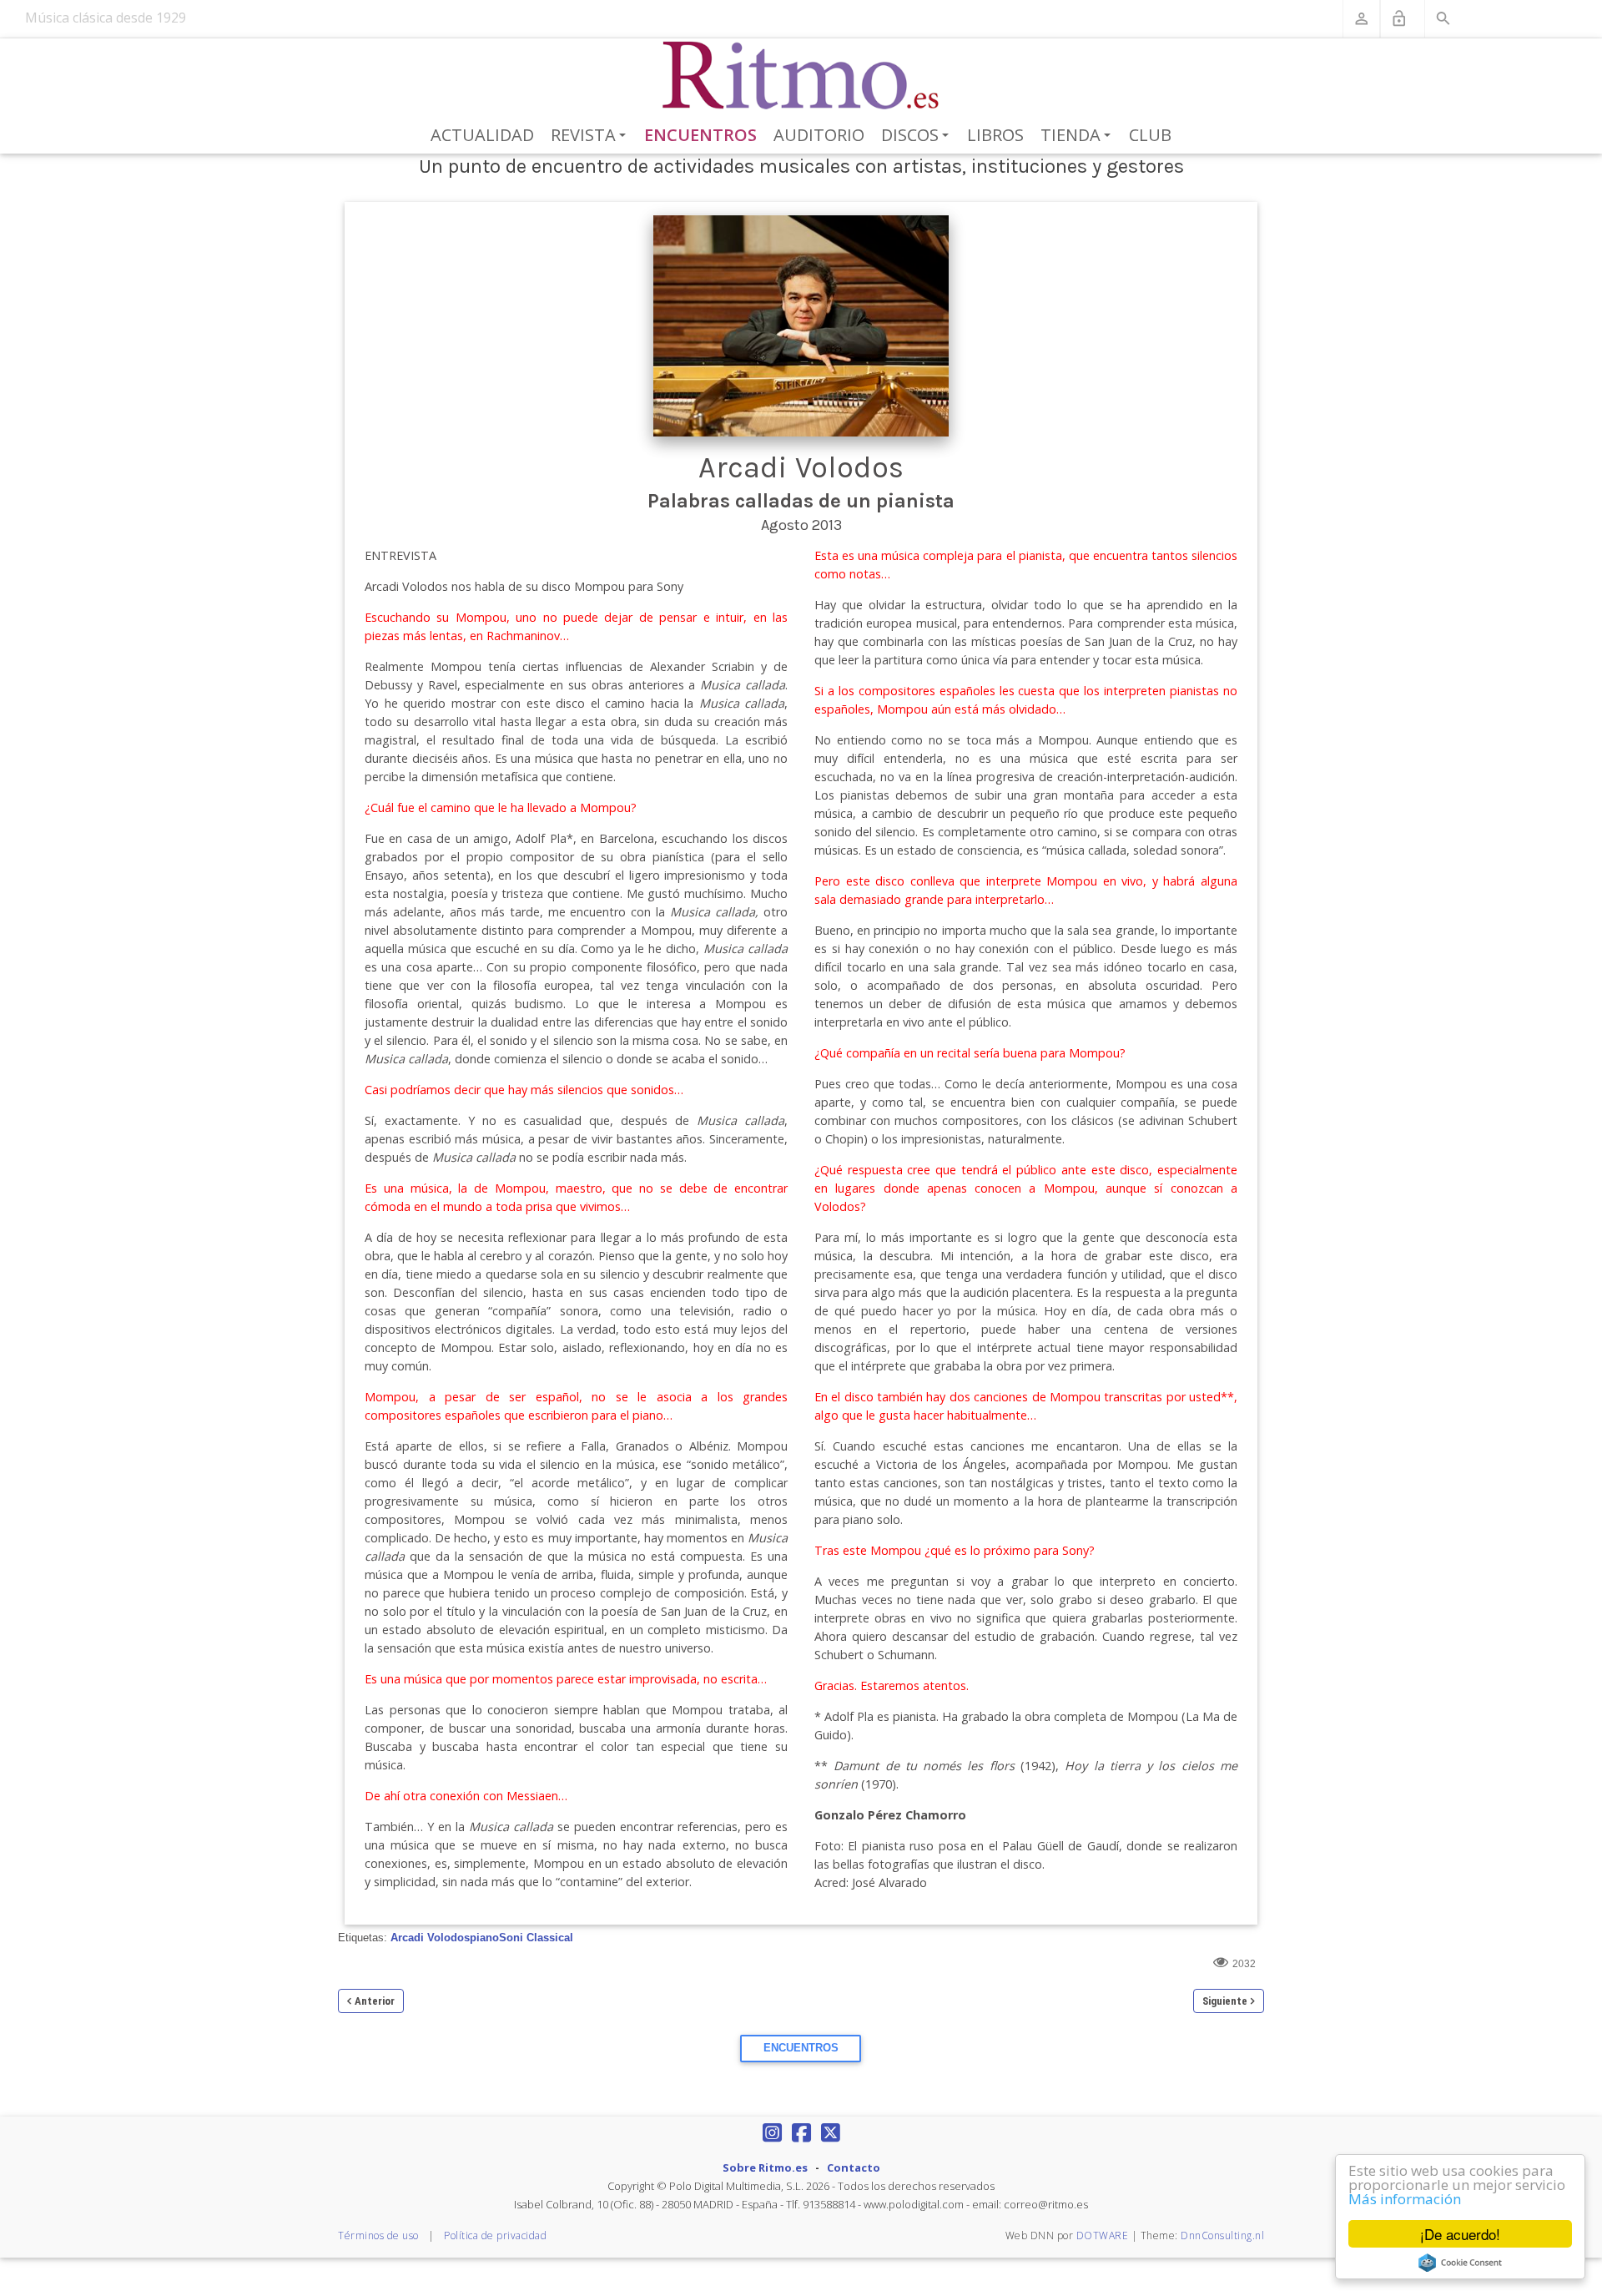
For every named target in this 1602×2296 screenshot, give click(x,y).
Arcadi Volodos (430, 1938)
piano (484, 1938)
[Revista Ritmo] (801, 76)
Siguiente (1225, 2001)
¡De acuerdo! (1460, 2234)
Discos (918, 136)
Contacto (854, 2167)
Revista (591, 136)
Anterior (375, 2001)
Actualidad (482, 135)
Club (1150, 135)
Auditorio (819, 135)
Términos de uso (378, 2235)
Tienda (1078, 136)
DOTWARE (1103, 2235)
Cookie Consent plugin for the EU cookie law (1460, 2263)
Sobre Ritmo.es (765, 2167)
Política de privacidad (495, 2235)
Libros (995, 135)
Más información (1405, 2199)
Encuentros (700, 135)
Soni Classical (536, 1938)
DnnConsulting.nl (1222, 2235)
